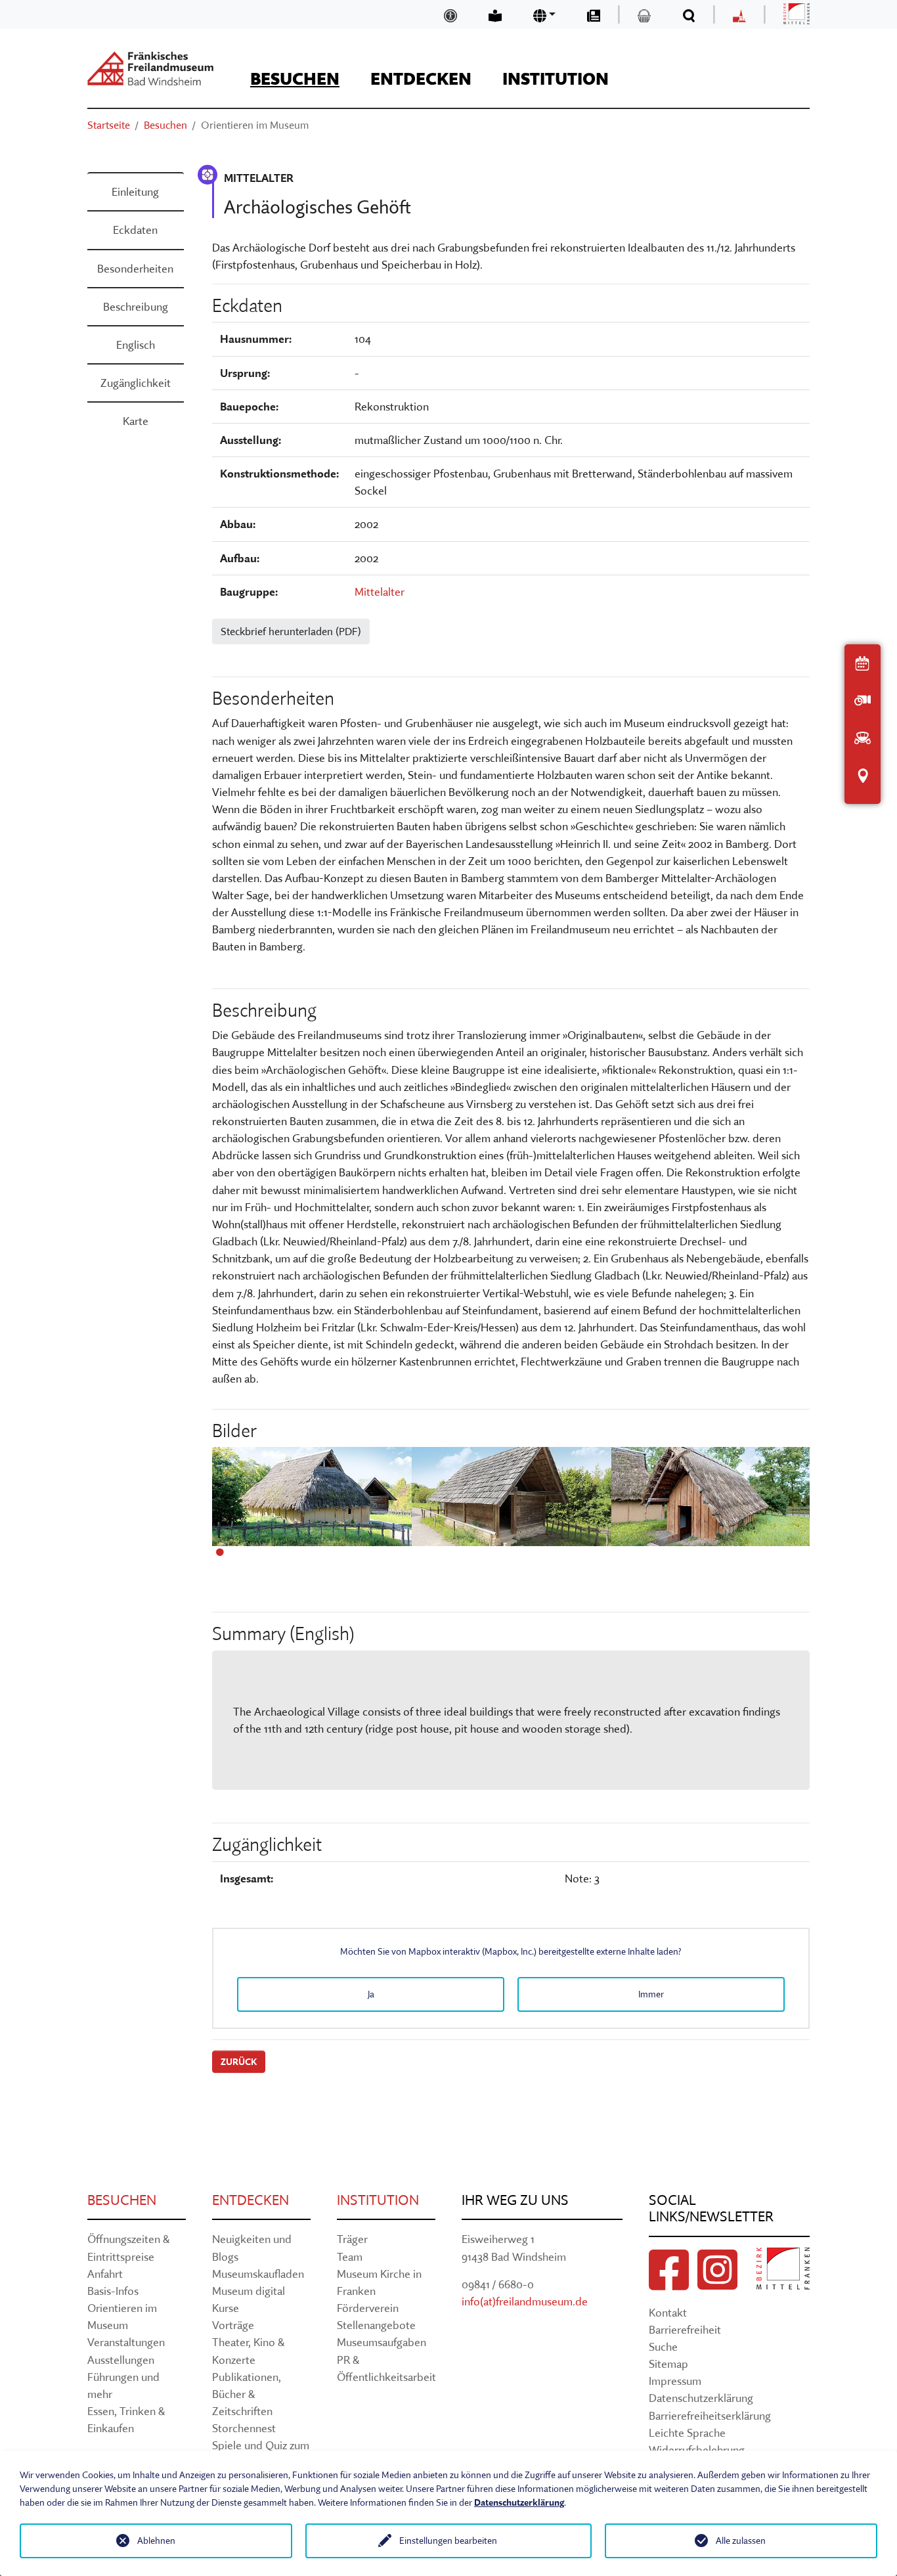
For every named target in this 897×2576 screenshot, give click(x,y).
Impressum (675, 2381)
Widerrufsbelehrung (697, 2450)
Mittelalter (380, 591)
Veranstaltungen (126, 2342)
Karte (136, 421)
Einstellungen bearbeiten (448, 2541)
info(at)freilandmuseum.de (525, 2301)
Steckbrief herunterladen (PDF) (291, 631)
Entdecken (251, 2200)
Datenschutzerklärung (701, 2398)
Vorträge (233, 2325)
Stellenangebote (376, 2325)
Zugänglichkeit (136, 383)
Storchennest (244, 2428)
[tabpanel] (312, 1503)
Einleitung (135, 191)
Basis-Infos (113, 2291)
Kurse (226, 2308)
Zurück (239, 2062)
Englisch (136, 344)
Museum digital (249, 2291)
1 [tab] (220, 1553)
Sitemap (668, 2364)
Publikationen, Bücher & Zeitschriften (247, 2394)
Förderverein (368, 2308)
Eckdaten (135, 230)
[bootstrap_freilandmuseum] (150, 68)
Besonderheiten (135, 268)
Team (350, 2256)
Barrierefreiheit (685, 2329)
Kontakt (668, 2312)
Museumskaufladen (258, 2274)
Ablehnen (156, 2541)
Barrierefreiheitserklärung (710, 2415)
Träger (352, 2239)
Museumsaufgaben (382, 2342)
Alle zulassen (741, 2541)
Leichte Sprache (687, 2432)
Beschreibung (136, 306)
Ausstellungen (121, 2360)
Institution (378, 2200)
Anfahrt (105, 2274)
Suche (663, 2346)
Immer (651, 1994)
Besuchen (122, 2200)
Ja (371, 1994)
